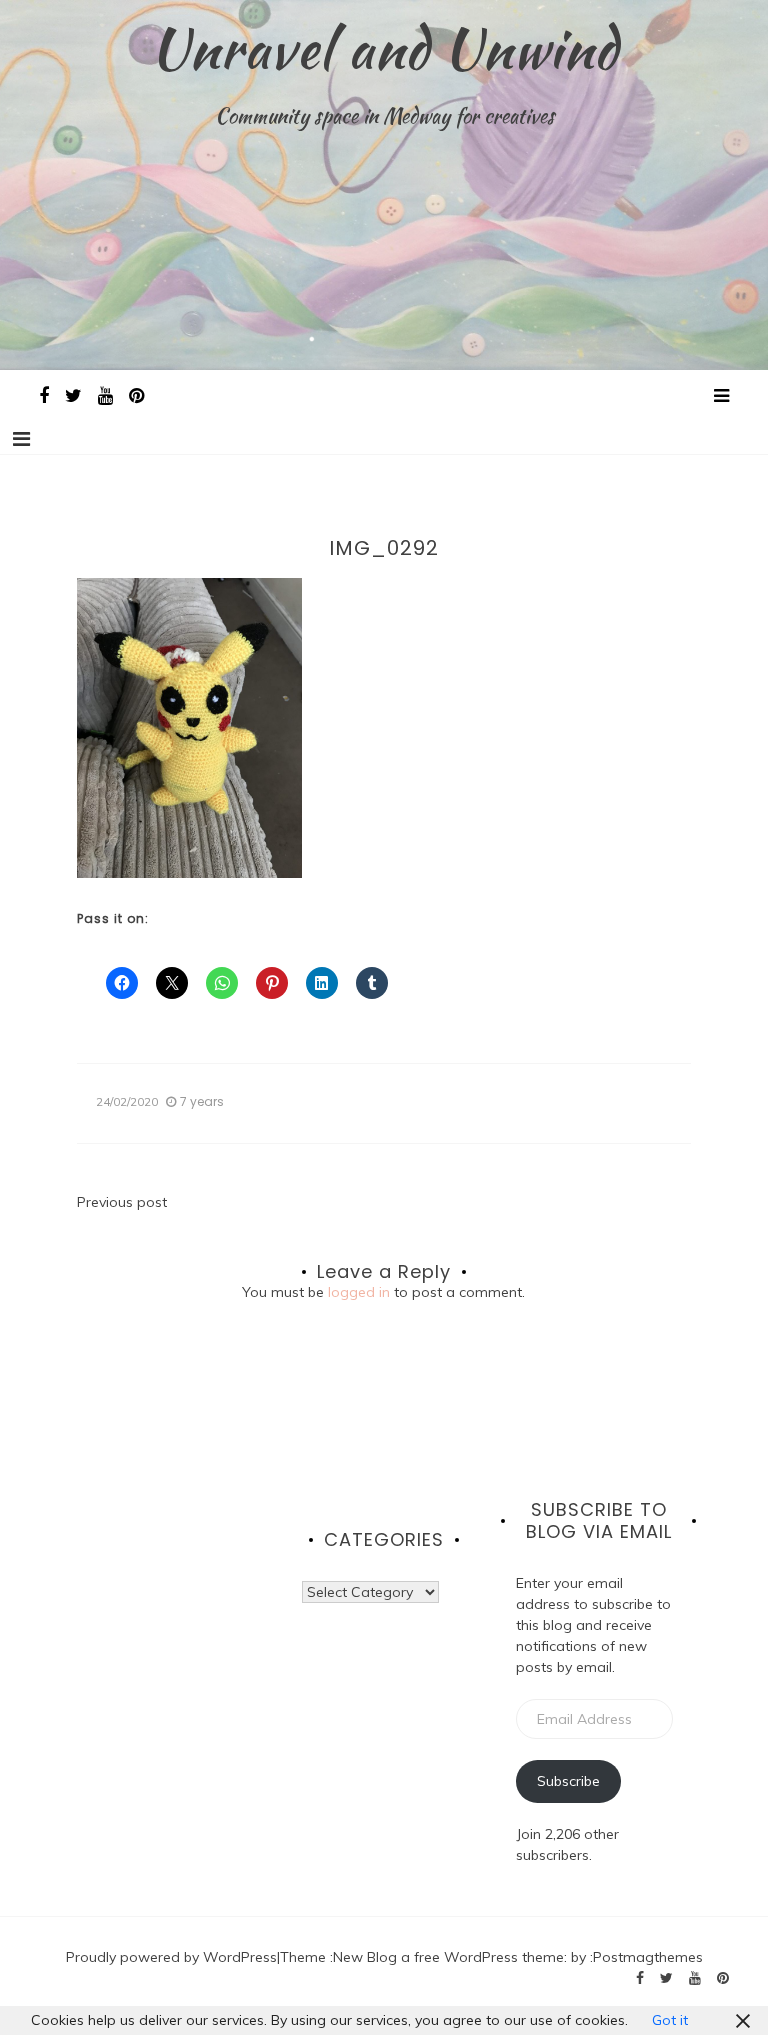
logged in (359, 1292)
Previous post (122, 1202)
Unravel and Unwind (384, 48)
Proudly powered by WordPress (171, 1957)
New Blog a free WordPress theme (448, 1957)
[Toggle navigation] (21, 439)
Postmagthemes (648, 1957)
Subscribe (568, 1781)
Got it (670, 2020)
